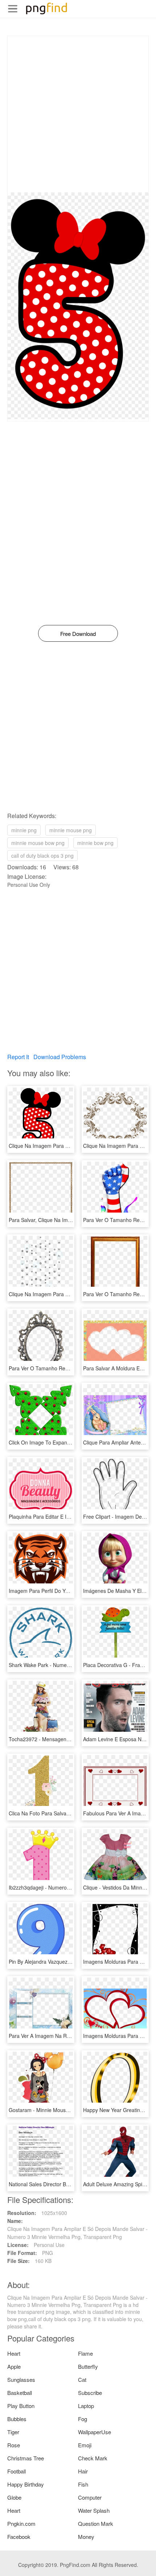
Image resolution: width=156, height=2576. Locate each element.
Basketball (20, 2393)
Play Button (21, 2406)
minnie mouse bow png (38, 843)
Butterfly (88, 2366)
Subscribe (90, 2393)
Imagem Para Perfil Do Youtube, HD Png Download (67, 1591)
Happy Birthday (26, 2484)
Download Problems (60, 1057)
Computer (90, 2497)
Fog (83, 2419)
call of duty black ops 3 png (42, 856)
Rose (14, 2445)
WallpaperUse (95, 2432)
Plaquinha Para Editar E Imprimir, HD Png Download (69, 1517)
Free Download (78, 634)
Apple (14, 2366)
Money (86, 2537)
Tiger (13, 2432)
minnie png (24, 830)
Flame (85, 2353)
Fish (83, 2484)
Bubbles (17, 2419)
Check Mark (93, 2458)
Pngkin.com (21, 2523)
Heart (14, 2353)
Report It (18, 1057)
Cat (82, 2379)
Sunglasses (21, 2379)
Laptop (86, 2406)
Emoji (85, 2445)
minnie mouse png (71, 830)
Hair (83, 2471)
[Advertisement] (78, 114)
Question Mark (96, 2523)
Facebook (19, 2537)
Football (17, 2471)
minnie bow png (95, 843)
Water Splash (94, 2510)
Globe (14, 2497)
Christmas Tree (26, 2458)
